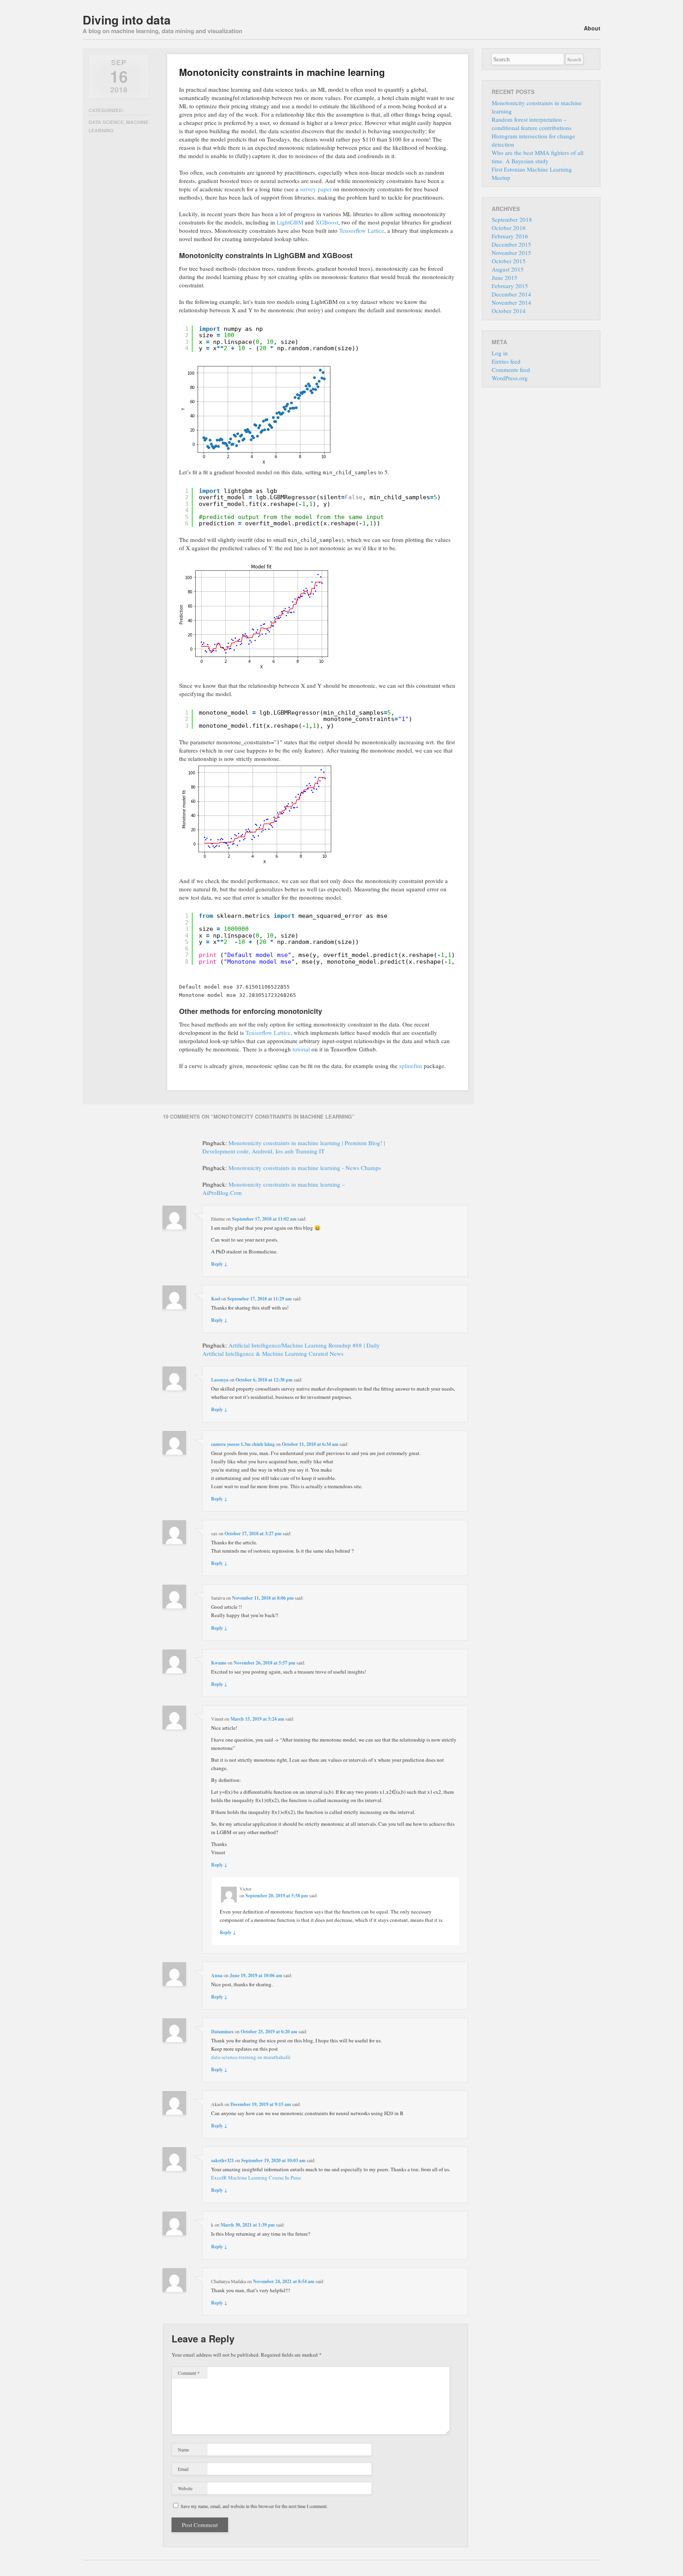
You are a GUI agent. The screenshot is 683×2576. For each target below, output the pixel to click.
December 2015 (511, 244)
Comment (189, 2373)
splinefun (411, 1066)
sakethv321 (223, 2160)
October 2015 (509, 261)
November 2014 (511, 302)
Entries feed (506, 361)
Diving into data (127, 20)
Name (183, 2450)
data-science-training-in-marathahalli (251, 2057)
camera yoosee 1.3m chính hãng (243, 1444)
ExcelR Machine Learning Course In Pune (256, 2178)
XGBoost (327, 222)
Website (185, 2488)
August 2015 (508, 269)
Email (183, 2469)
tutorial (301, 1049)
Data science (106, 122)
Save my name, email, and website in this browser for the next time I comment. (254, 2506)
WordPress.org (510, 378)
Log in (500, 353)
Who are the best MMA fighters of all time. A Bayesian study (538, 157)
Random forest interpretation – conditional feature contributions (532, 124)
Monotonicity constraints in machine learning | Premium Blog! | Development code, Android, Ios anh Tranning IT (294, 1147)
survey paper (316, 189)
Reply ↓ (219, 1264)
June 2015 (505, 277)
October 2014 (509, 311)
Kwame (219, 1663)
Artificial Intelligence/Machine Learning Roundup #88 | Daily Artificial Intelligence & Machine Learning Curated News (291, 1349)
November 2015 (511, 253)
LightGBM (290, 222)
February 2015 (510, 286)
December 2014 (511, 294)
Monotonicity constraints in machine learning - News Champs (305, 1168)
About (592, 28)
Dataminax (222, 2032)
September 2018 (512, 219)
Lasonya (220, 1380)
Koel (216, 1299)
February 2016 (510, 236)
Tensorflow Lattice (362, 230)
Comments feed (511, 370)
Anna (217, 1975)
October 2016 (509, 228)
